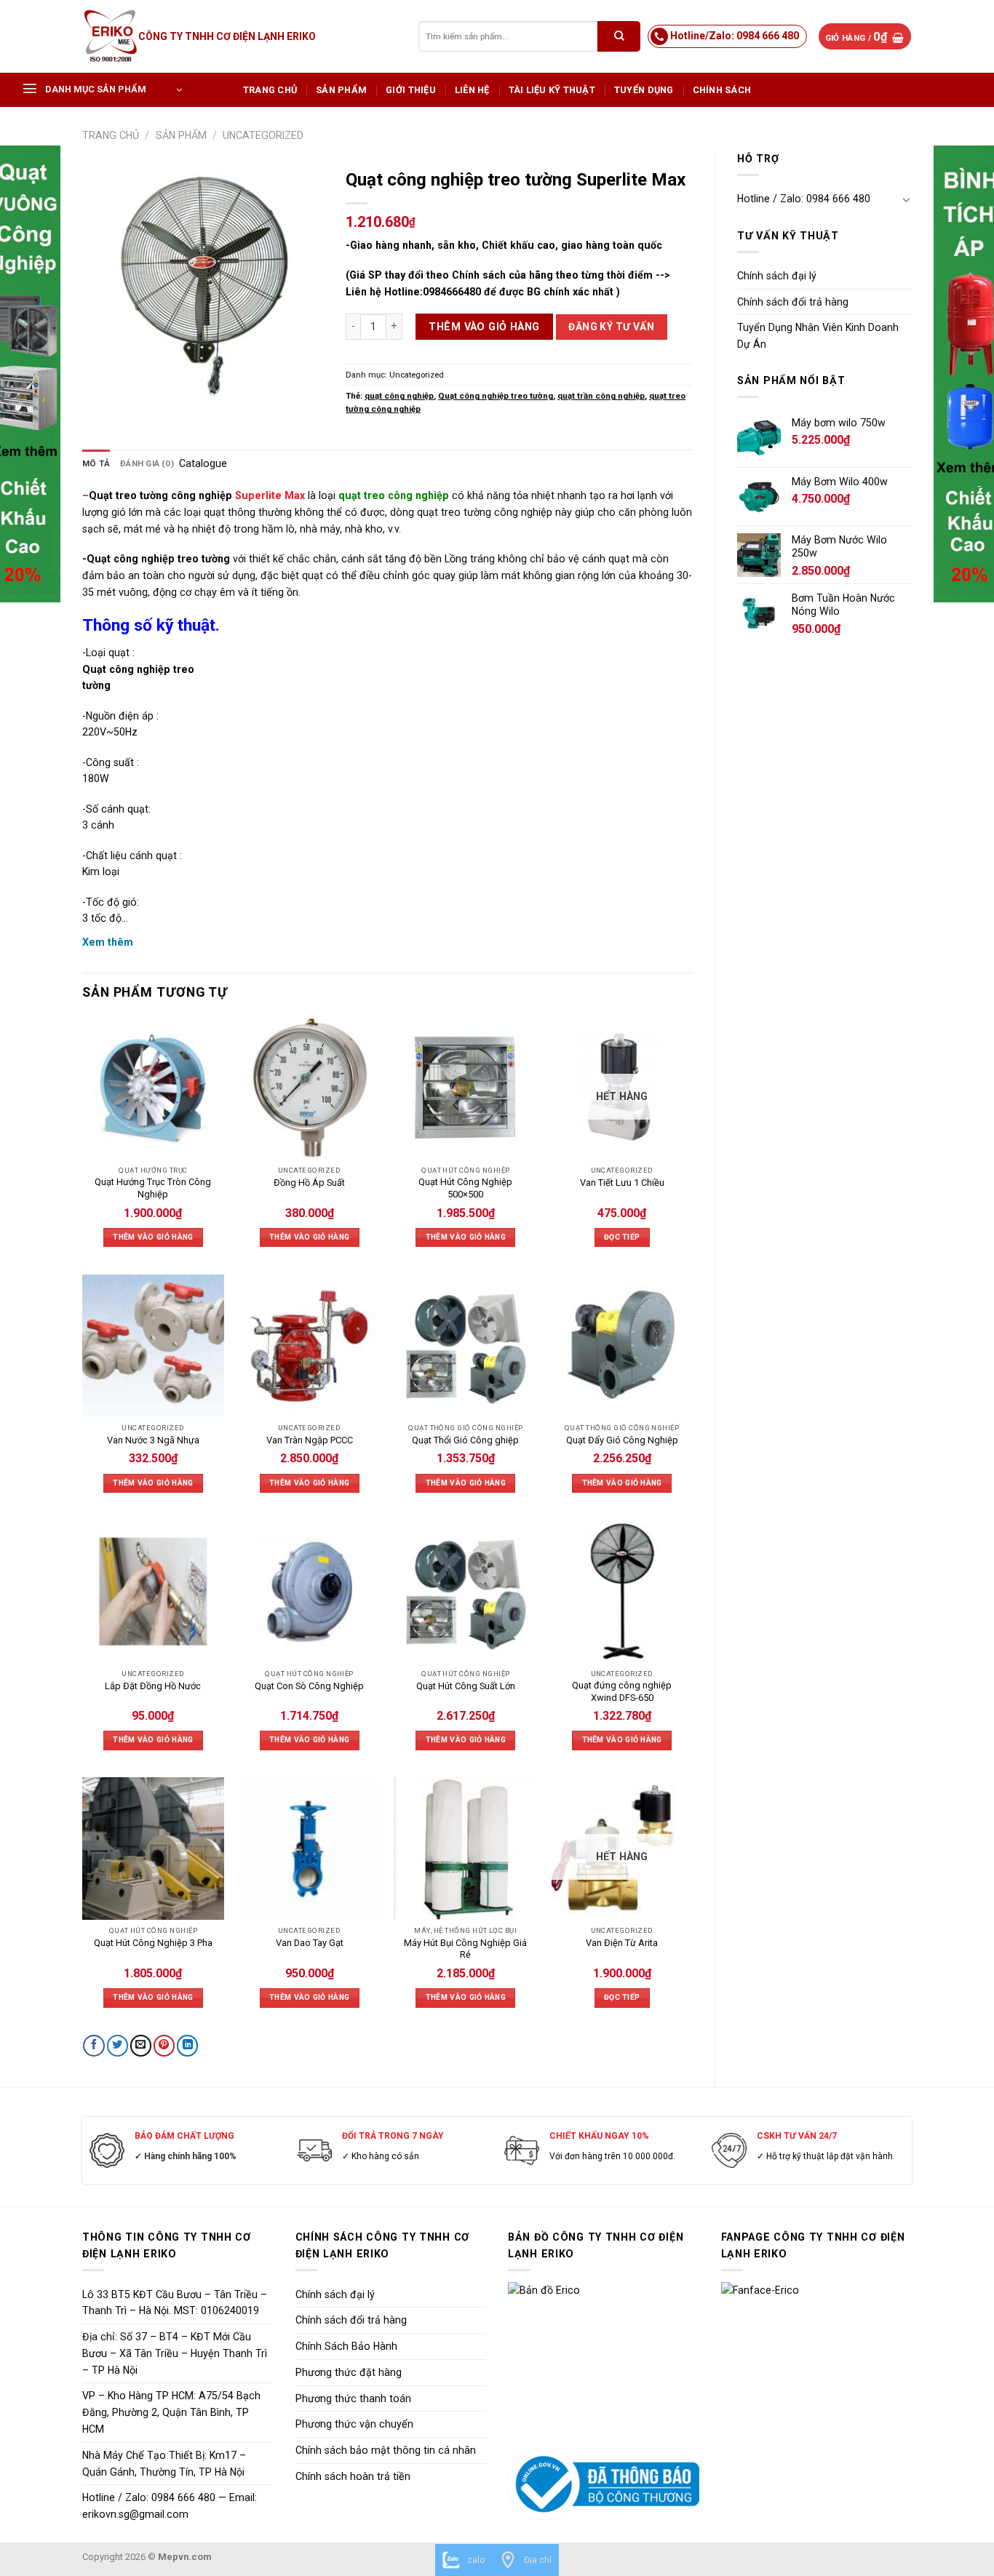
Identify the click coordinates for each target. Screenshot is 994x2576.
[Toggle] (907, 199)
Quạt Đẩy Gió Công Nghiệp (622, 1440)
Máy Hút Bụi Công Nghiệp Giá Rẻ (465, 1949)
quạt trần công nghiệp (601, 396)
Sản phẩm (341, 90)
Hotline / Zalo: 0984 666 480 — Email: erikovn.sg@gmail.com (170, 2506)
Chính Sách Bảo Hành (346, 2346)
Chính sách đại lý (777, 276)
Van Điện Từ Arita (622, 1943)
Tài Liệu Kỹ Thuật (552, 90)
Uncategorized (263, 135)
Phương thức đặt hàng (349, 2372)
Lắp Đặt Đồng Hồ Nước (153, 1686)
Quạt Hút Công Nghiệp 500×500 (465, 1188)
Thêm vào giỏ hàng (484, 327)
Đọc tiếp (622, 1237)
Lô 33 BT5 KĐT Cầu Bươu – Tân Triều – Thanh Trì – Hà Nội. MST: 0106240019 (175, 2303)
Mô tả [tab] (96, 463)
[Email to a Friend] (141, 2046)
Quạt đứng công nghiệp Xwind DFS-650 (622, 1691)
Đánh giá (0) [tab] (147, 463)
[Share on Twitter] (118, 2046)
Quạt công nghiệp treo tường (496, 396)
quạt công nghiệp (399, 396)
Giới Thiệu (411, 90)
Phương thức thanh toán (353, 2398)
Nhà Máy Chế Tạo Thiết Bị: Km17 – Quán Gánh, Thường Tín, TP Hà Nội (164, 2464)
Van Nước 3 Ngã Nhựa (153, 1440)
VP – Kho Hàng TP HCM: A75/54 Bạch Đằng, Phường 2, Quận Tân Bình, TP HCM (171, 2412)
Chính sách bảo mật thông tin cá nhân (386, 2450)
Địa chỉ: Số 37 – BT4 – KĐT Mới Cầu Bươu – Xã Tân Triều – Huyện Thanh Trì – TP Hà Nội (175, 2353)
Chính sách (722, 90)
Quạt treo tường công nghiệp (160, 495)
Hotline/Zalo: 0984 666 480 (735, 36)
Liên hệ (472, 90)
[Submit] (619, 36)
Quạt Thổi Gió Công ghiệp (465, 1440)
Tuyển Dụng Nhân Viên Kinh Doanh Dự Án (818, 336)
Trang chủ (270, 90)
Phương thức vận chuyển (354, 2424)
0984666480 (452, 292)
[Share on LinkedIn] (187, 2046)
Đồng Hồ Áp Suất (309, 1183)
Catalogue (203, 463)
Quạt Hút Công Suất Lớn (466, 1686)
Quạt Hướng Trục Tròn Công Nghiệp (153, 1188)
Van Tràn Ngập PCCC (310, 1440)
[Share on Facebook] (94, 2046)
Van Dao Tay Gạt (310, 1943)
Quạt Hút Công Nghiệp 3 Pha (153, 1943)
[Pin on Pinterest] (164, 2046)
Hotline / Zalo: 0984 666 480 (804, 199)
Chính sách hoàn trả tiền (353, 2476)
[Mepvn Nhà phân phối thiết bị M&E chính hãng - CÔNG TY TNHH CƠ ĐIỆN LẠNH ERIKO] (110, 36)
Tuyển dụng (644, 90)
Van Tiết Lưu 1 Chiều (622, 1183)
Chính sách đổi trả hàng (793, 302)
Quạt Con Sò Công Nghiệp (309, 1686)
